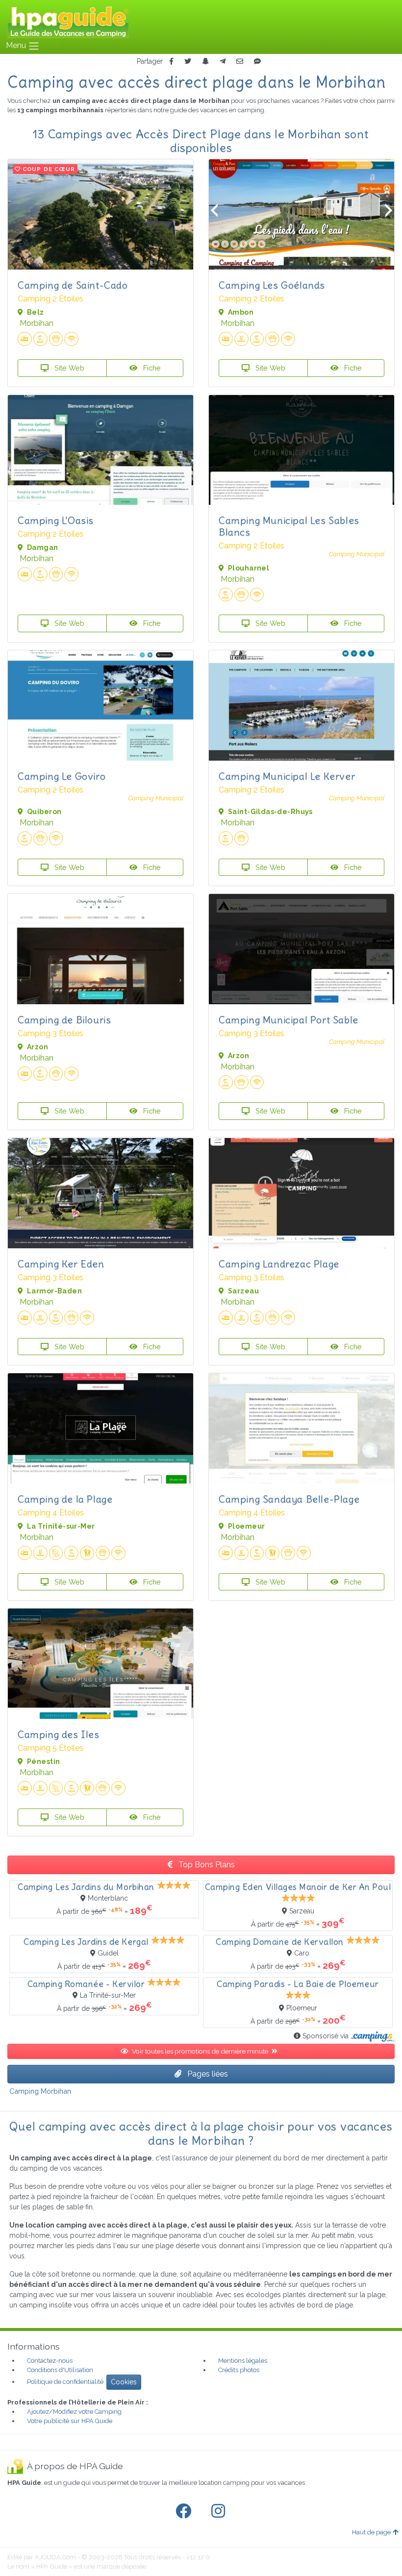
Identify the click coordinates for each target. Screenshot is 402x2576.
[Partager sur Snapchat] (205, 62)
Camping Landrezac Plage (279, 1264)
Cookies (124, 2382)
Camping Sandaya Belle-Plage (289, 1499)
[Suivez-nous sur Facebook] (185, 2511)
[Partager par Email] (240, 62)
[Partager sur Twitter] (188, 62)
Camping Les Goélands (272, 285)
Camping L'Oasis (56, 520)
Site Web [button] (68, 368)
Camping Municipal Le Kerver (287, 776)
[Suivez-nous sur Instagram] (220, 2511)
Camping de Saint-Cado (73, 285)
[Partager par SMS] (257, 62)
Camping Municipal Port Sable (289, 1020)
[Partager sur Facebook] (171, 62)
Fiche (151, 368)
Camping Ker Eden (61, 1264)
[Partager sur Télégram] (223, 62)
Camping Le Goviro (62, 776)
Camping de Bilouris (64, 1020)
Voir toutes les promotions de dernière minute (201, 2051)
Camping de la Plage (65, 1499)
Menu (17, 45)
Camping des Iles (59, 1734)
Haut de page (371, 2532)
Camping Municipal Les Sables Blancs (289, 526)
